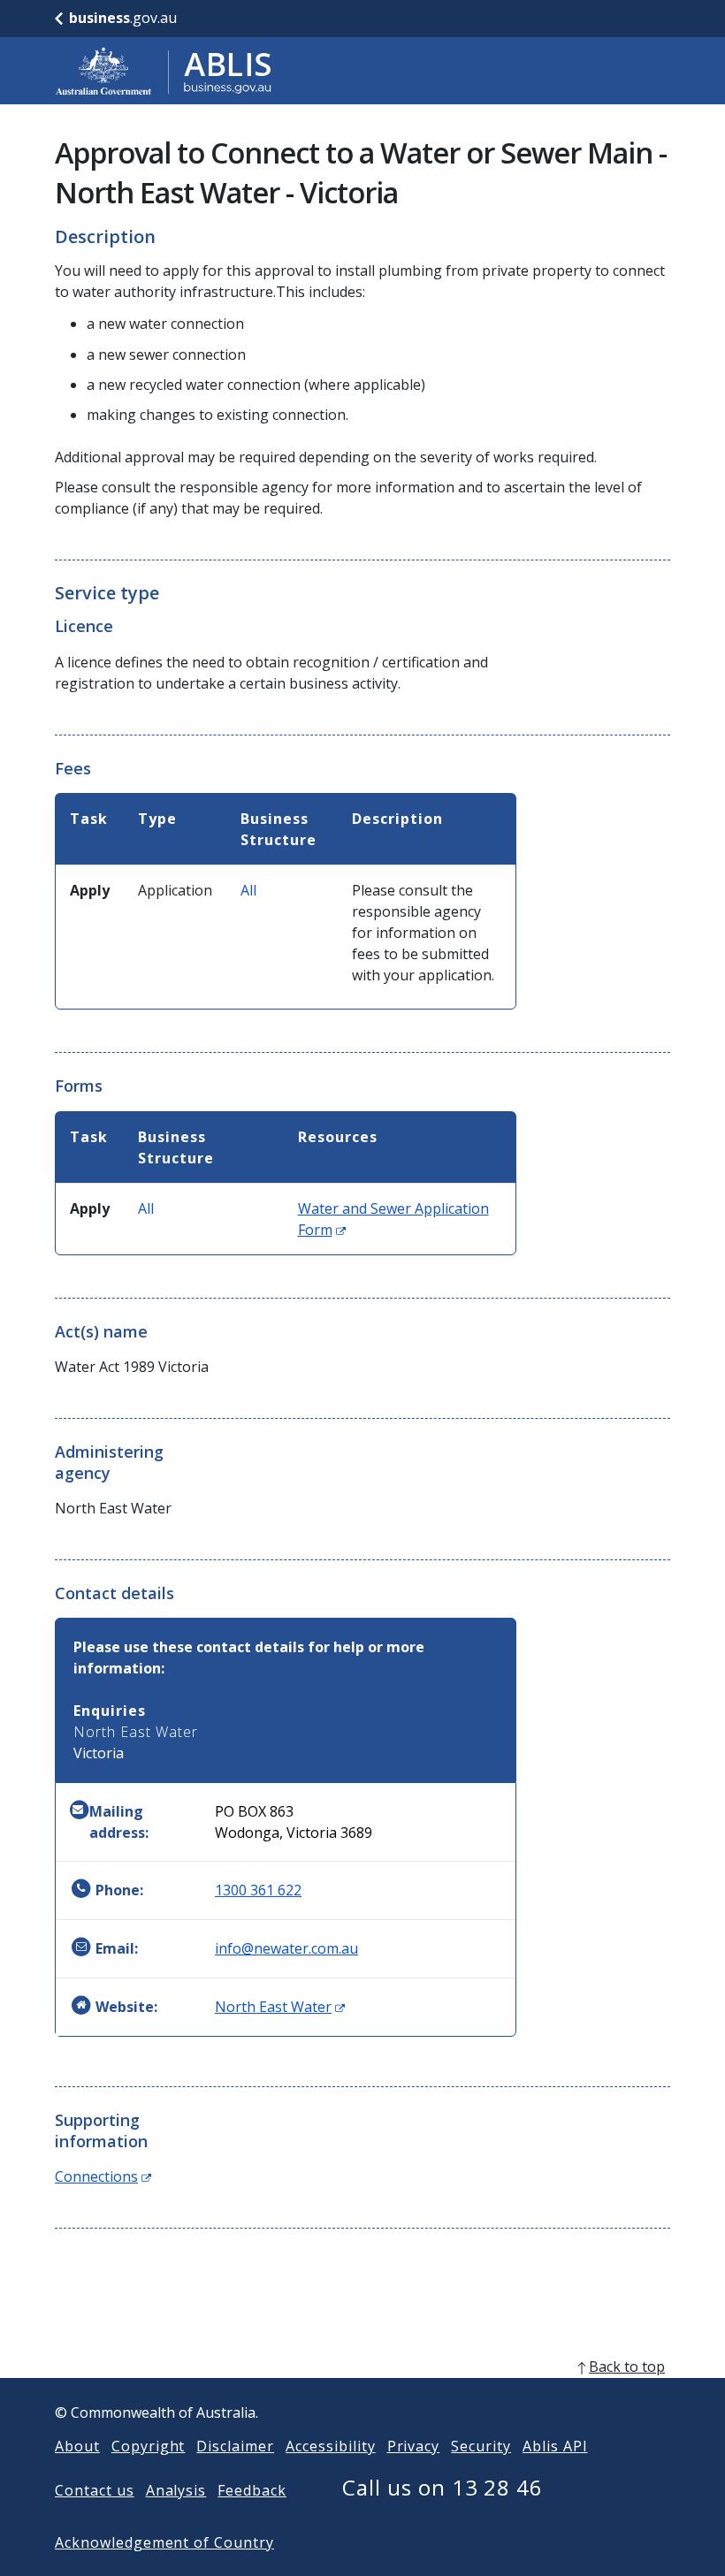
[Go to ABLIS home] (164, 71)
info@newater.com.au (286, 1948)
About (77, 2446)
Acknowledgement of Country (164, 2542)
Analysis (176, 2490)
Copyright (149, 2446)
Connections (103, 2176)
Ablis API (555, 2446)
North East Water (280, 2007)
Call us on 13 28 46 (443, 2487)
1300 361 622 (258, 1890)
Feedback (252, 2490)
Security (481, 2446)
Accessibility (330, 2446)
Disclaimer (235, 2446)
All (248, 890)
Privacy (414, 2446)
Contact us (95, 2490)
